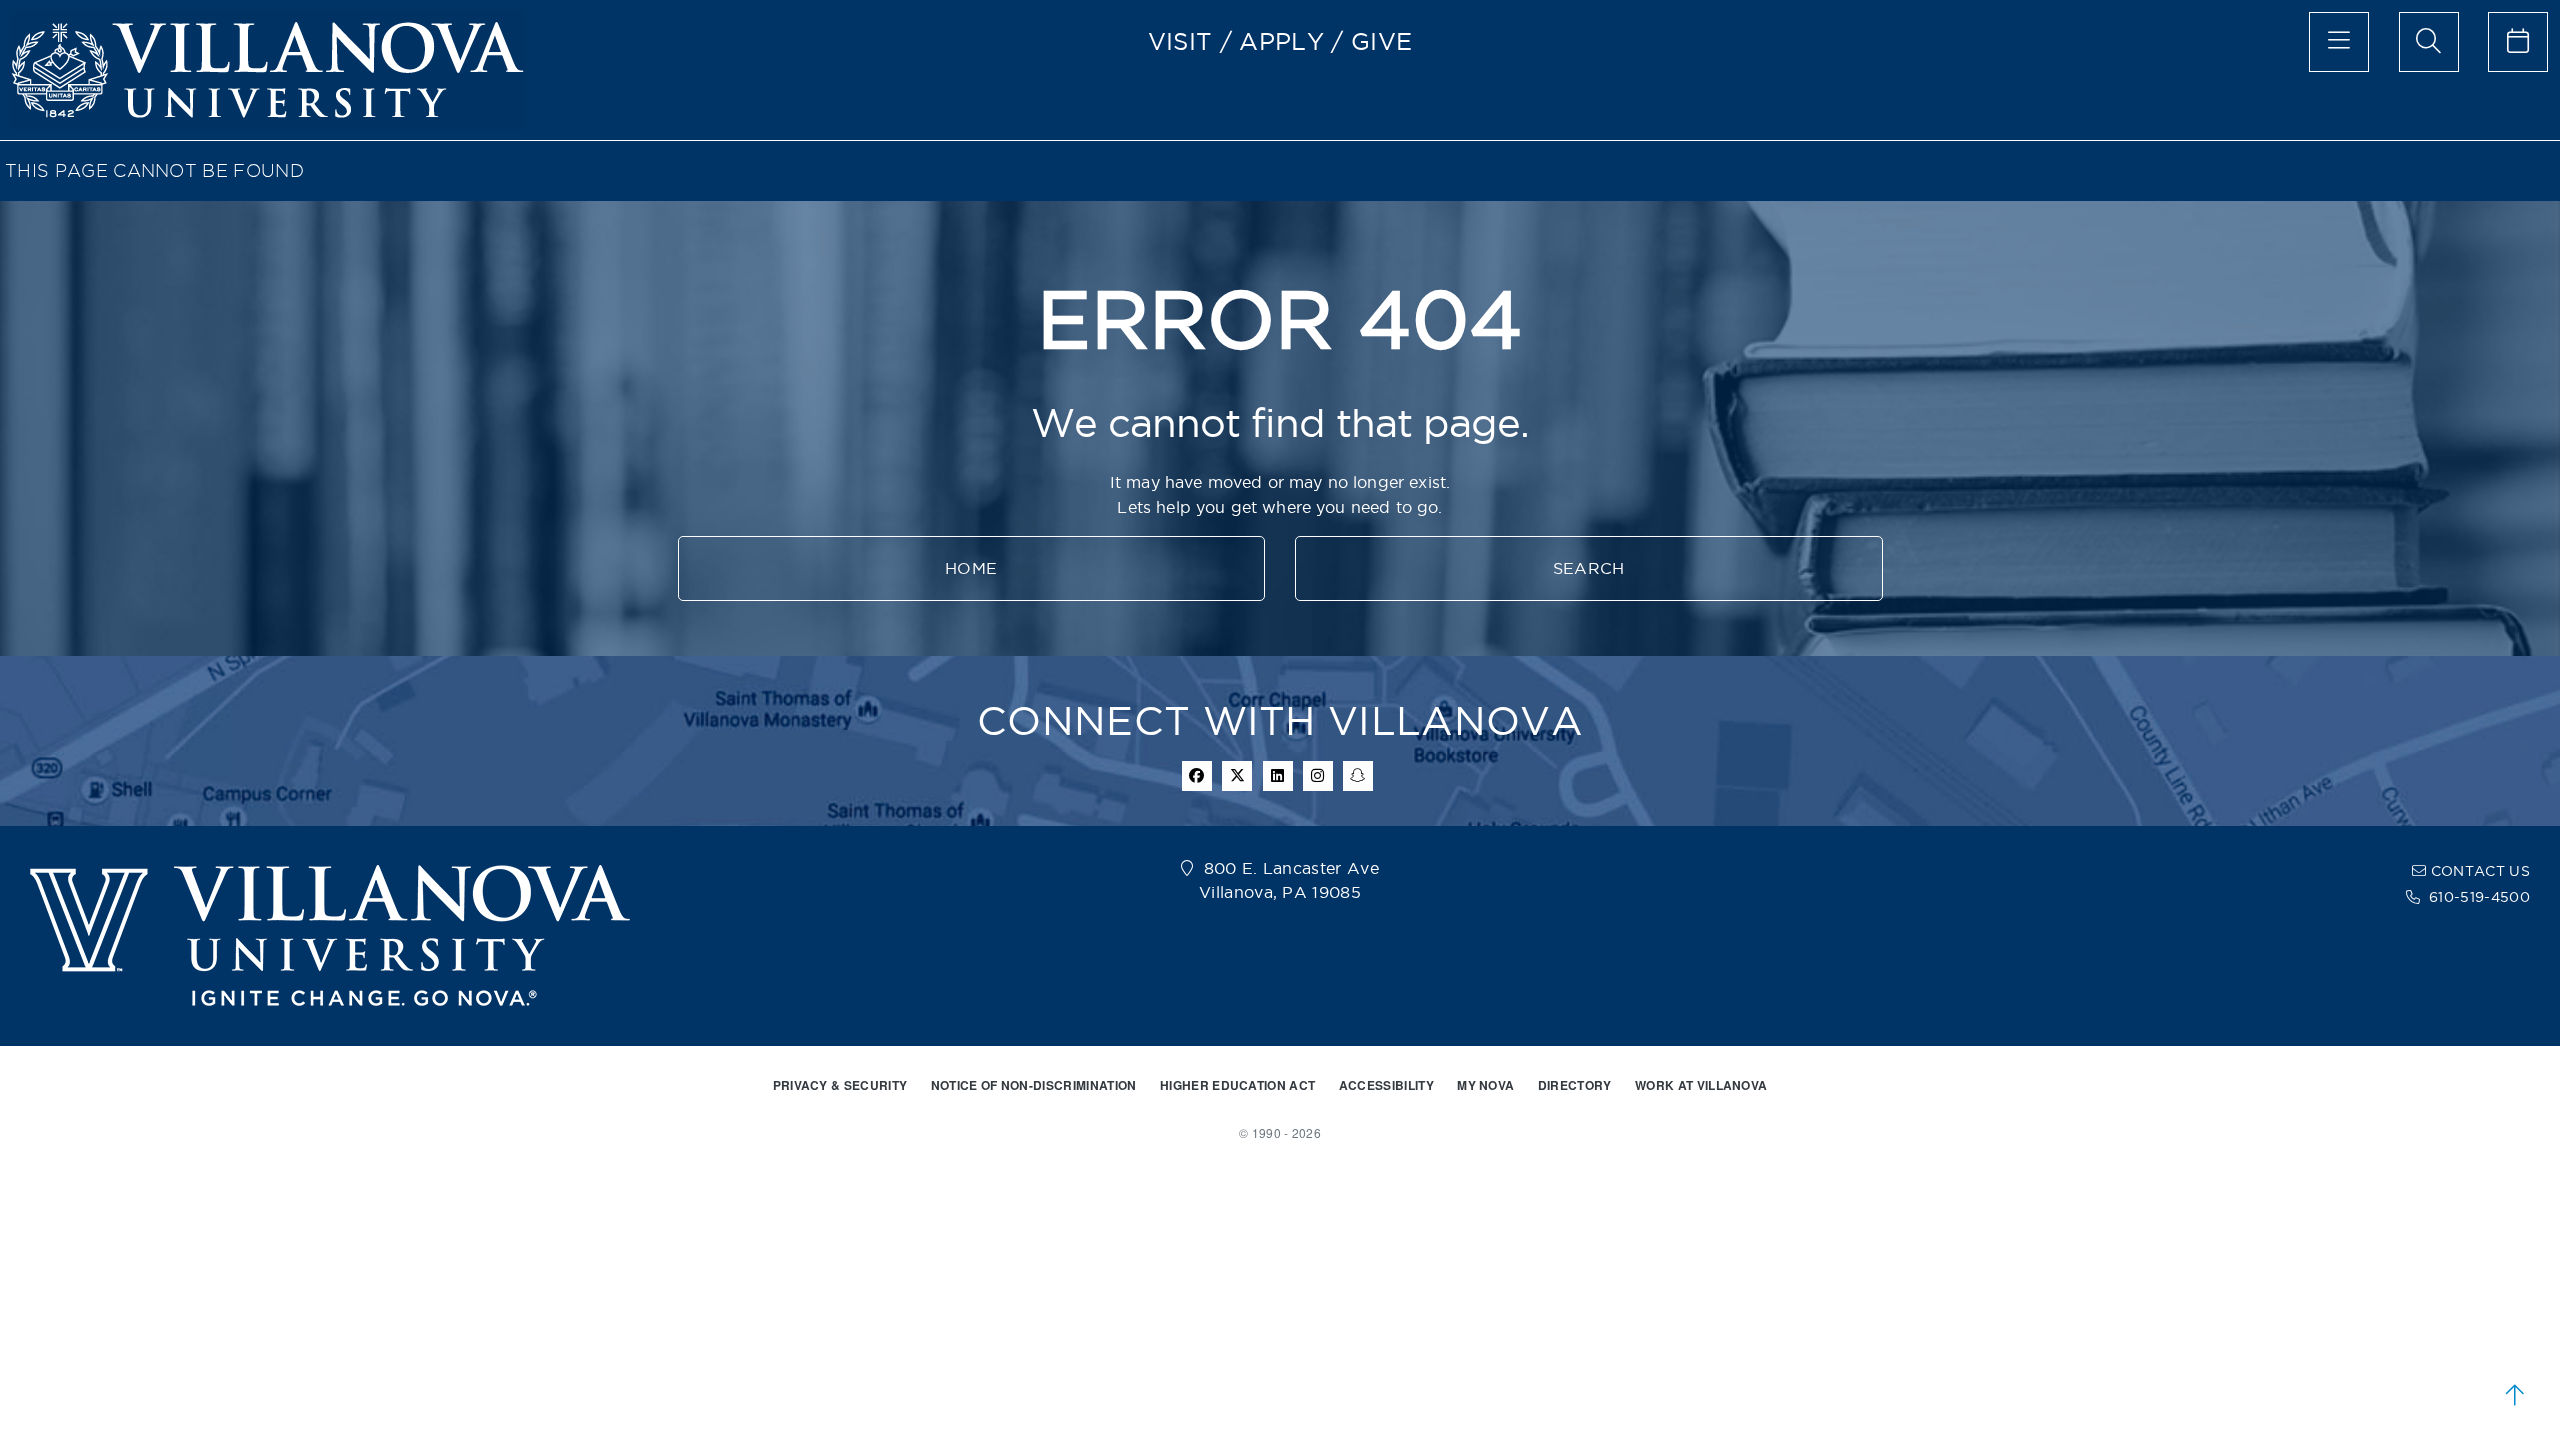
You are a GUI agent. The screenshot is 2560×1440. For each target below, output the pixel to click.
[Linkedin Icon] (1278, 776)
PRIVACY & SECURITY (840, 1085)
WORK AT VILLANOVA (1701, 1085)
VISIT (1180, 41)
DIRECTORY (1575, 1085)
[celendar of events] (2518, 42)
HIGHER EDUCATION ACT (1237, 1085)
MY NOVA (1485, 1085)
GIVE (1381, 41)
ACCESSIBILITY (1386, 1085)
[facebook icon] (1197, 776)
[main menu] (2339, 42)
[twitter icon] (1237, 776)
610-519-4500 (2479, 897)
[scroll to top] (2515, 1395)
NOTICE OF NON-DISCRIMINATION (1034, 1085)
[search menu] (2429, 42)
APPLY (1281, 41)
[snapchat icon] (1358, 776)
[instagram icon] (1318, 776)
